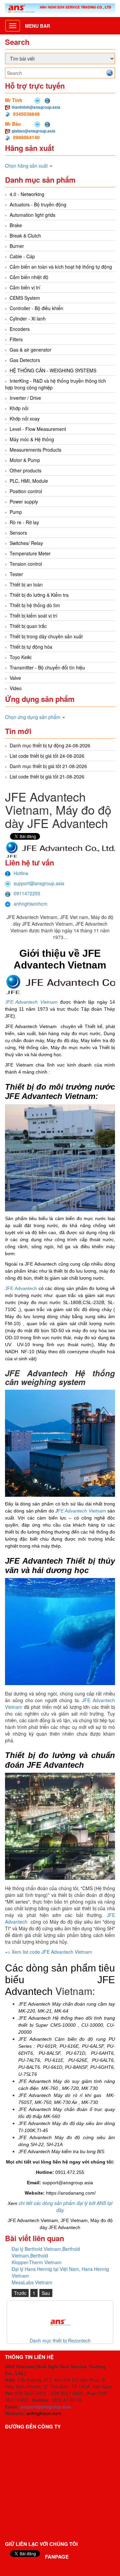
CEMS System (25, 298)
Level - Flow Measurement (38, 429)
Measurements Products (35, 450)
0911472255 (27, 893)
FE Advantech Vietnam (82, 1511)
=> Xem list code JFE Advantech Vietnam (49, 1952)
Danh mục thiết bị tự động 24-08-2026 (50, 745)
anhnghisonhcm (30, 904)
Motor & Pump (25, 460)
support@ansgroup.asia (39, 883)
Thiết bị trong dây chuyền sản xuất (46, 636)
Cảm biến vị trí (25, 287)
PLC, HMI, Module (29, 481)
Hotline (21, 873)
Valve (15, 678)
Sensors (18, 533)
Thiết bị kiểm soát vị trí (33, 616)
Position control (26, 491)
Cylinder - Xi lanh (28, 318)
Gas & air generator (30, 350)
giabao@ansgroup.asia (33, 131)
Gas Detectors (25, 360)
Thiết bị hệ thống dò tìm (35, 605)
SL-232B (95, 1302)
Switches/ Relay (26, 543)
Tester (16, 574)
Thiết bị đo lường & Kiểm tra (39, 595)
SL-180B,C (74, 1302)
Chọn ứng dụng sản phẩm (33, 717)
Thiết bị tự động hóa (31, 647)
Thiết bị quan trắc (28, 626)
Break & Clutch (25, 236)
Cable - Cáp (22, 256)
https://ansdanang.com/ (71, 2193)
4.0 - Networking (27, 194)
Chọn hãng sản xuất (27, 166)
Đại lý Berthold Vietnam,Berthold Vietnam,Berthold (46, 2252)
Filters (16, 339)
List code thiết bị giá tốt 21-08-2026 (47, 776)
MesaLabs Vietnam (32, 2282)
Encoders (20, 329)
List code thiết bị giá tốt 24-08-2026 (47, 756)
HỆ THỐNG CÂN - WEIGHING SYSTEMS (53, 370)
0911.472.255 (70, 2172)
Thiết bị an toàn (26, 584)
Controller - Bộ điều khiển (36, 308)
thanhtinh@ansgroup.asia (36, 107)
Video (16, 688)
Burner (17, 246)
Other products (25, 470)
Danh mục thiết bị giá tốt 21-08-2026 (48, 766)
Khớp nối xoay (25, 419)
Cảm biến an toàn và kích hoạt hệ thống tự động (61, 267)
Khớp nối (19, 408)
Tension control (26, 564)
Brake (16, 225)
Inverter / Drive (25, 398)
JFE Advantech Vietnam (31, 1002)
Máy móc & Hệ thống (32, 439)
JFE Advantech (21, 1288)
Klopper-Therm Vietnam (37, 2262)
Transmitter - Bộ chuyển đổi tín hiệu (47, 667)
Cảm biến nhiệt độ (29, 277)
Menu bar (37, 26)
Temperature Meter (30, 553)
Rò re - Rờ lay (24, 522)
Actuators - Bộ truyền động (38, 204)
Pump (16, 512)
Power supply (24, 501)
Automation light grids (32, 215)
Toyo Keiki (20, 657)
